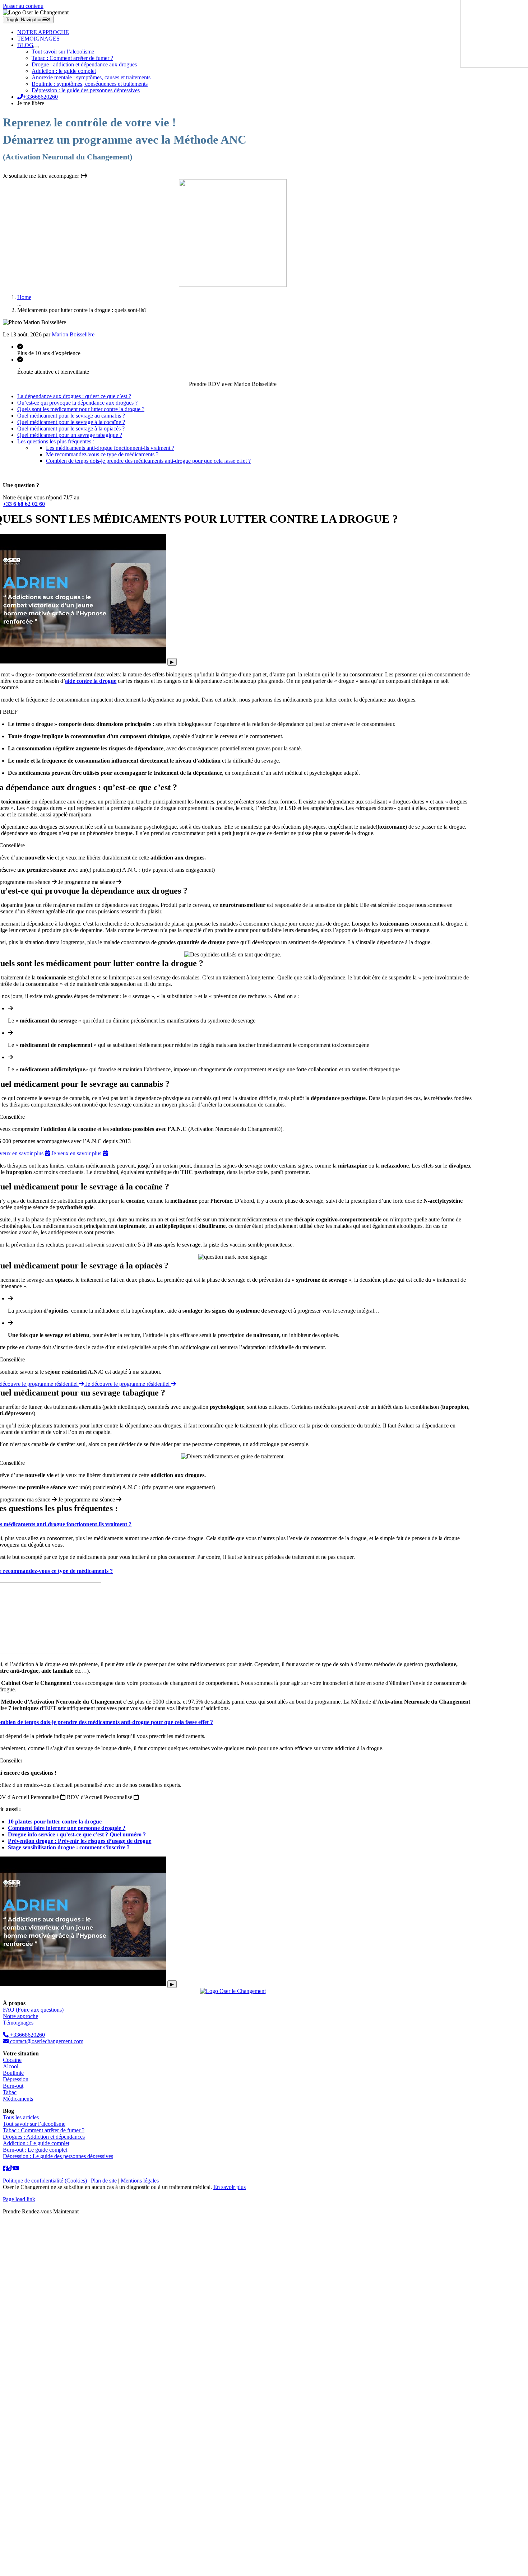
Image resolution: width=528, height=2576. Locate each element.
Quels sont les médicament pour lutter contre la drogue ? (81, 409)
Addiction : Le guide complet (36, 2143)
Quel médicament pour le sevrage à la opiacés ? (71, 428)
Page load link (19, 2199)
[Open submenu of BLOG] (36, 47)
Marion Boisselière (73, 334)
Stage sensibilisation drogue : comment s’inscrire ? (69, 1847)
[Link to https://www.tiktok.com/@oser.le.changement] (5, 2168)
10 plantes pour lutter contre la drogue (55, 1822)
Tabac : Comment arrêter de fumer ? (44, 2130)
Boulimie (13, 2073)
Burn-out (13, 2086)
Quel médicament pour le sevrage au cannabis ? (71, 416)
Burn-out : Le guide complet (35, 2150)
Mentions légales (140, 2181)
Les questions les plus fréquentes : (56, 441)
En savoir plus (230, 2187)
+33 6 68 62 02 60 (24, 504)
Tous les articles (21, 2117)
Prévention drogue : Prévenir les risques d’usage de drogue (80, 1841)
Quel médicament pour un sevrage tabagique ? (70, 435)
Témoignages (18, 2023)
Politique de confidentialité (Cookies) (45, 2181)
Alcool (11, 2066)
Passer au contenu (23, 6)
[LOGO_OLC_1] (233, 1991)
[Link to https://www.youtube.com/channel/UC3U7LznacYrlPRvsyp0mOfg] (16, 2168)
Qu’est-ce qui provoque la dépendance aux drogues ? (77, 403)
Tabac (10, 2092)
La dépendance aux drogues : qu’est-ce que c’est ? (74, 396)
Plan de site (104, 2181)
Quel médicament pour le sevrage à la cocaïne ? (71, 422)
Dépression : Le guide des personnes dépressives (58, 2156)
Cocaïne (12, 2060)
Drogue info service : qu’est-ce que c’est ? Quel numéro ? (77, 1834)
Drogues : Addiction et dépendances (44, 2137)
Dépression (16, 2079)
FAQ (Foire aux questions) (33, 2010)
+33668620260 (27, 2035)
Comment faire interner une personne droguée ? (67, 1828)
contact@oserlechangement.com (46, 2041)
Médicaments (18, 2099)
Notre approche (20, 2016)
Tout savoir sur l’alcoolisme (34, 2124)
